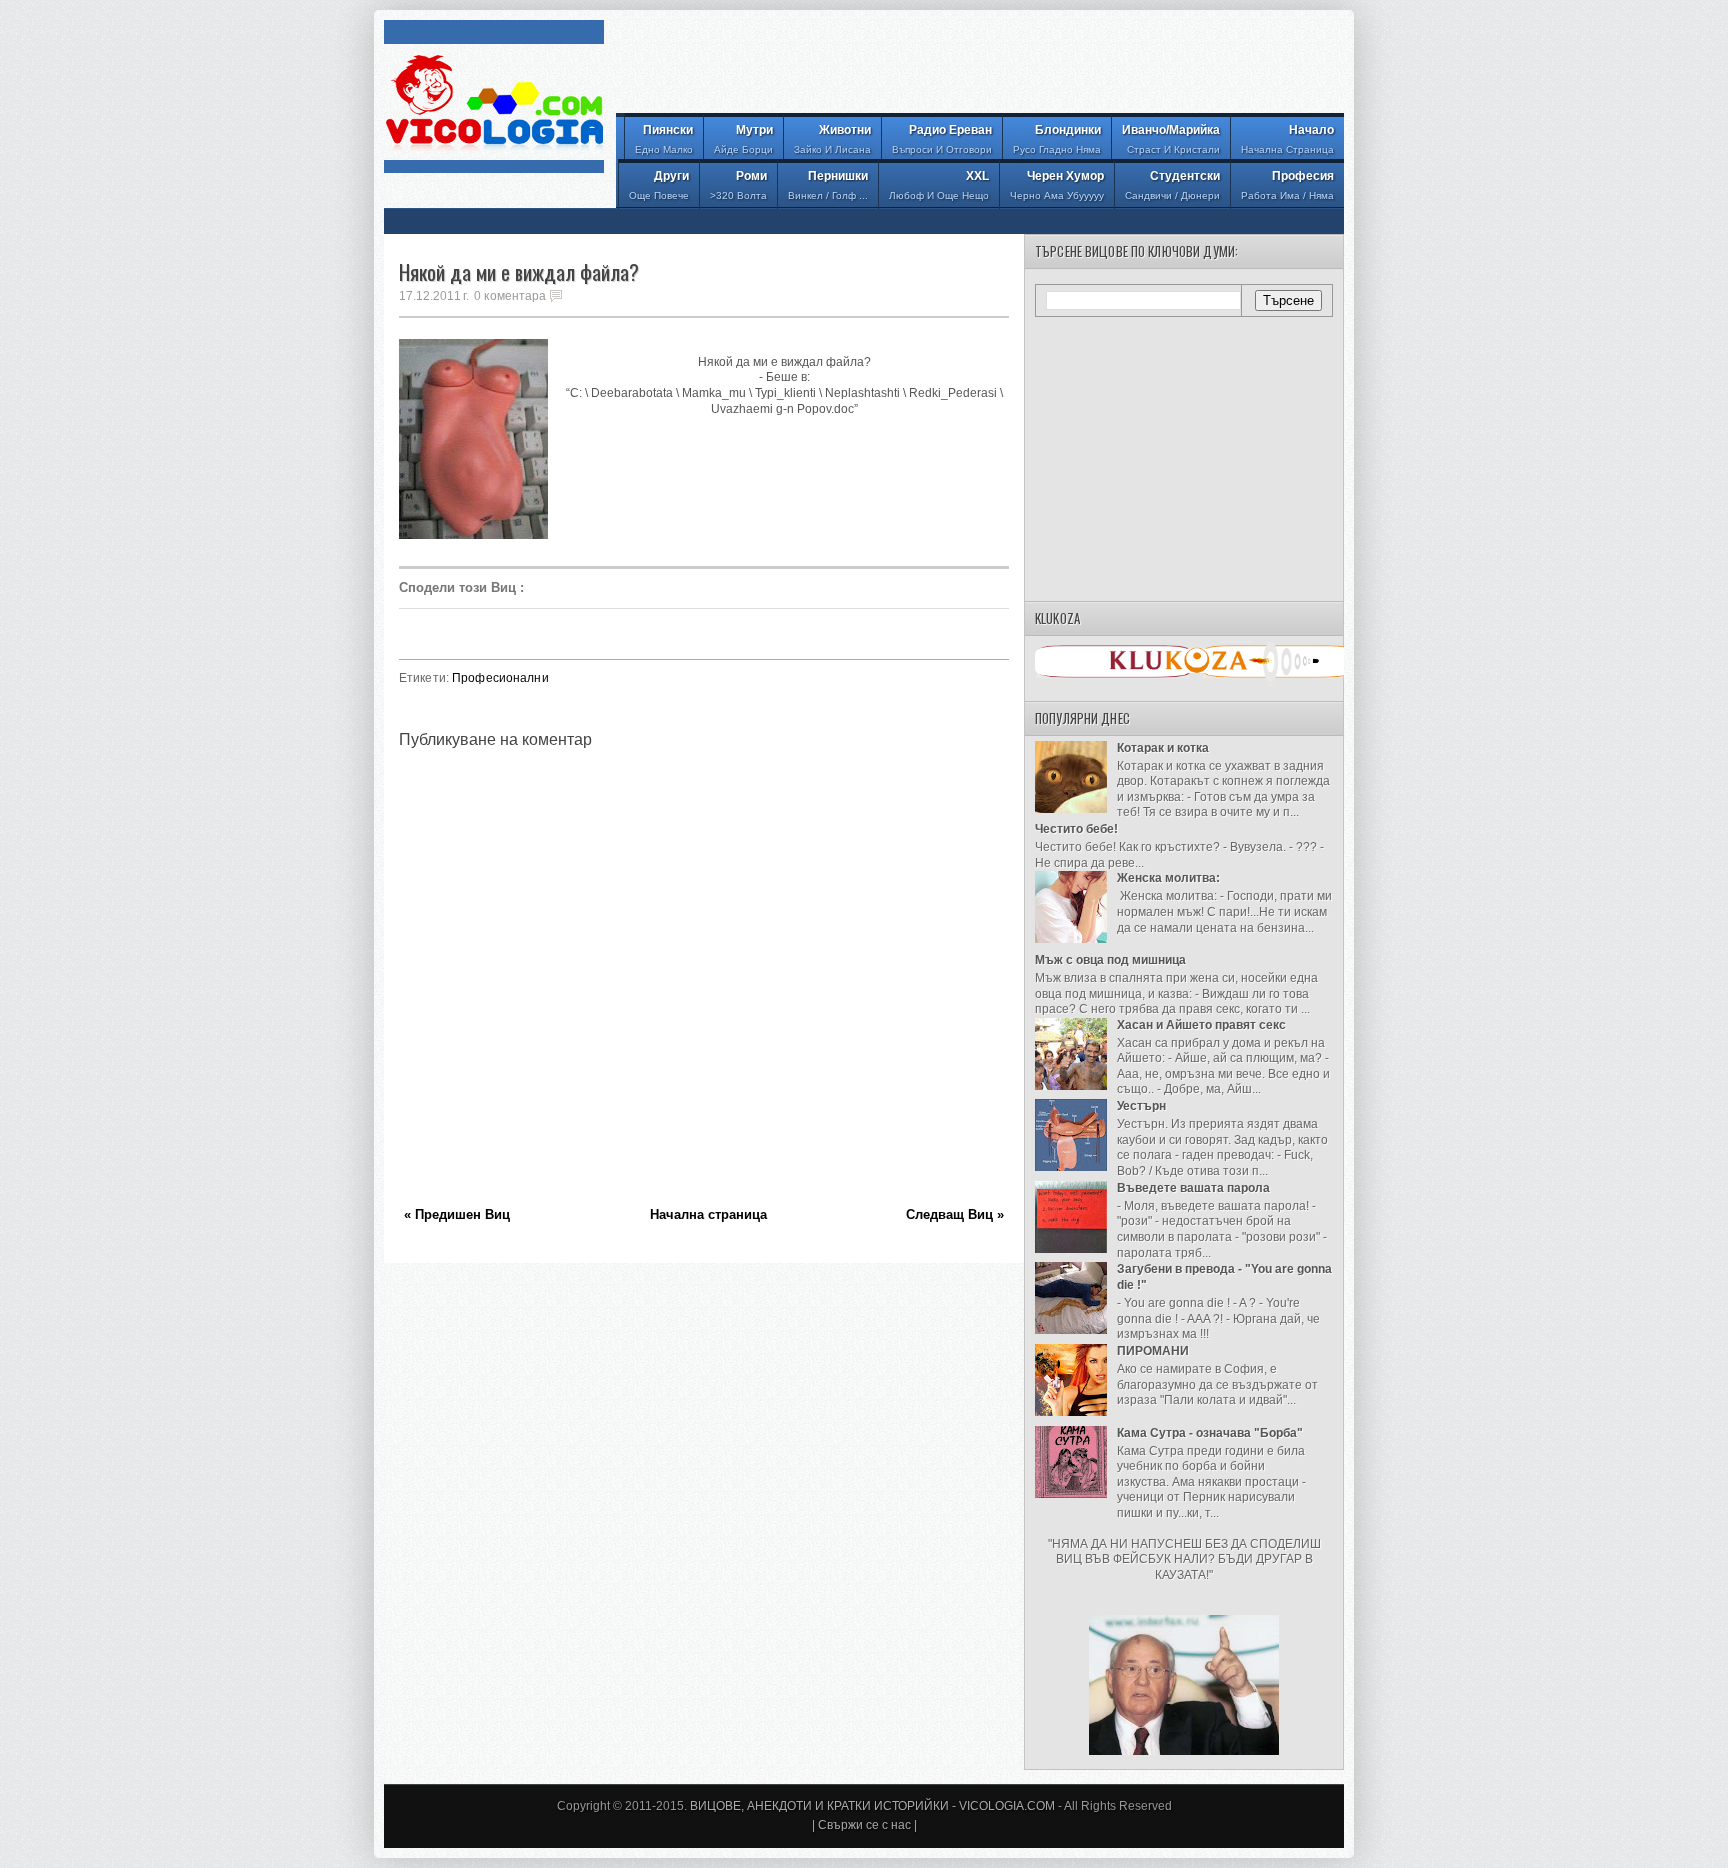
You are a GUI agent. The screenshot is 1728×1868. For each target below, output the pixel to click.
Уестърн (1141, 1106)
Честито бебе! (1076, 829)
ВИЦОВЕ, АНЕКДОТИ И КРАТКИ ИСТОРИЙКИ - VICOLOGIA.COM (872, 1806)
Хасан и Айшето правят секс (1201, 1025)
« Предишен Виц (457, 1214)
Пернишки (828, 185)
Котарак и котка (1163, 748)
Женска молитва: (1168, 878)
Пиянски (664, 139)
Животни (832, 139)
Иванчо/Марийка (1171, 139)
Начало (1287, 139)
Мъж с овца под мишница (1110, 960)
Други (659, 185)
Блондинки (1057, 139)
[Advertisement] (980, 65)
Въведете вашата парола (1193, 1188)
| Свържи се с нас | (864, 1825)
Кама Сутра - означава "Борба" (1210, 1433)
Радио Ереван (942, 139)
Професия (1287, 185)
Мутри (743, 139)
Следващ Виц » (955, 1214)
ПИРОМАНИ (1153, 1351)
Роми (738, 185)
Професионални (500, 678)
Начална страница (708, 1214)
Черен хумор (1057, 185)
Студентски (1172, 185)
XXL (939, 185)
